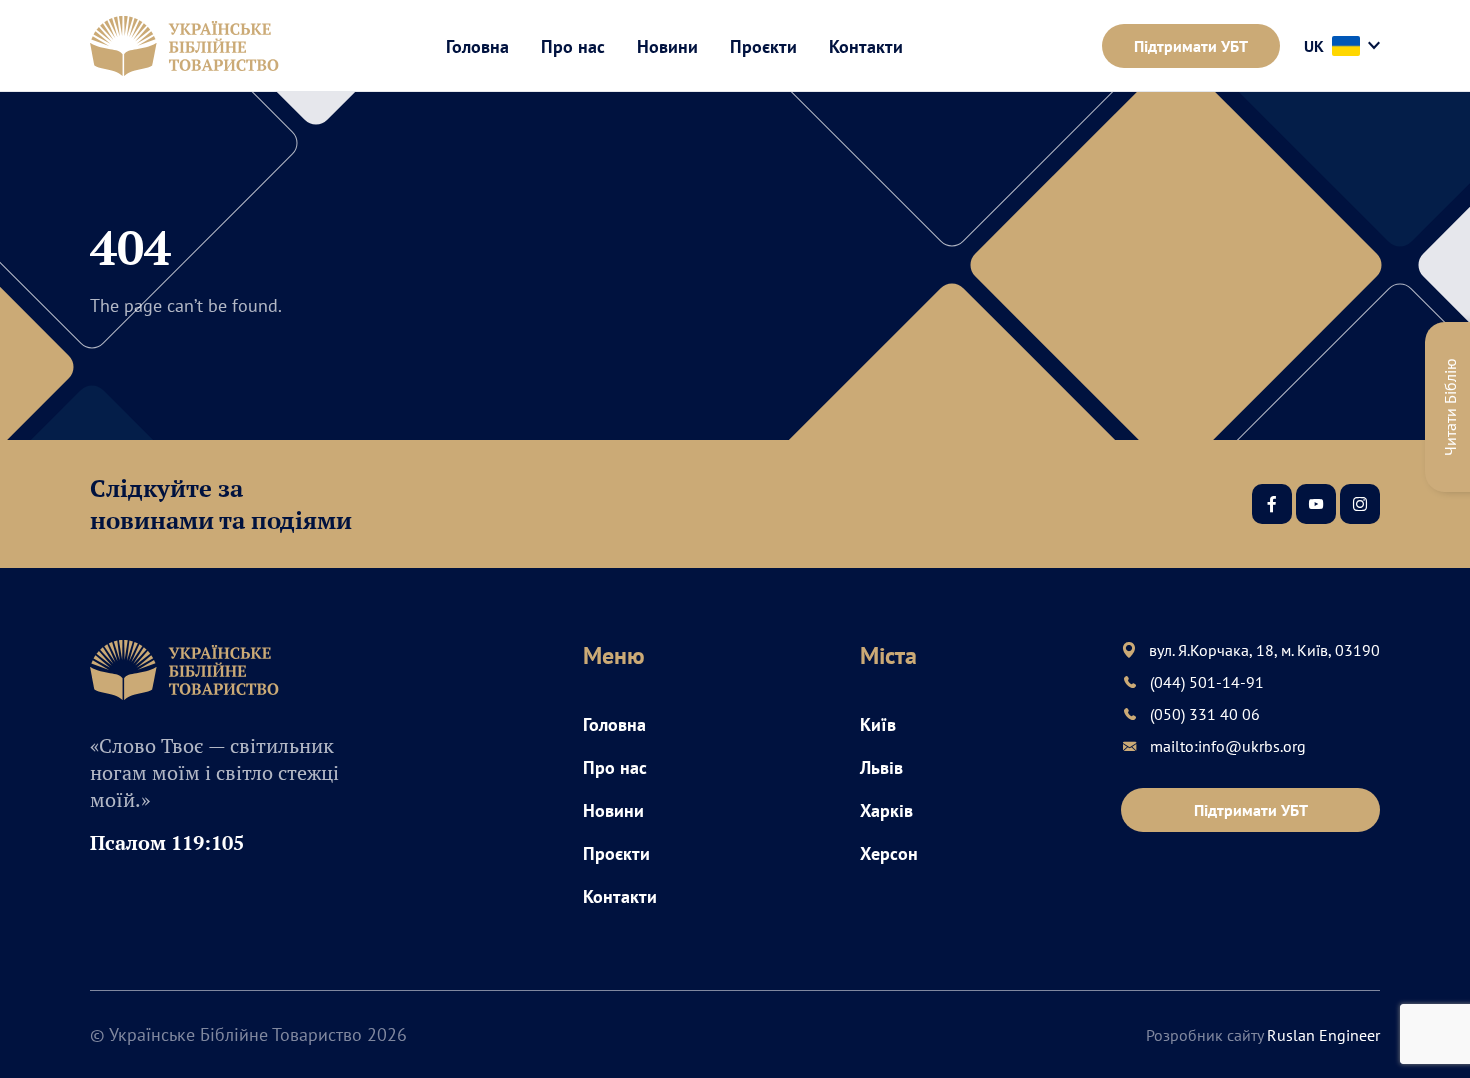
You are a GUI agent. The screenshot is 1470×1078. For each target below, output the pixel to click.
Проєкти (763, 46)
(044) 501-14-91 (1207, 682)
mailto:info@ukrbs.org (1228, 746)
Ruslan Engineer (1323, 1035)
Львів (881, 767)
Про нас (573, 46)
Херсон (889, 853)
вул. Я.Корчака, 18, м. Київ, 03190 (1264, 650)
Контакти (866, 46)
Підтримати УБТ (1191, 46)
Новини (667, 46)
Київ (878, 724)
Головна (477, 46)
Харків (886, 810)
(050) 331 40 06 (1205, 714)
